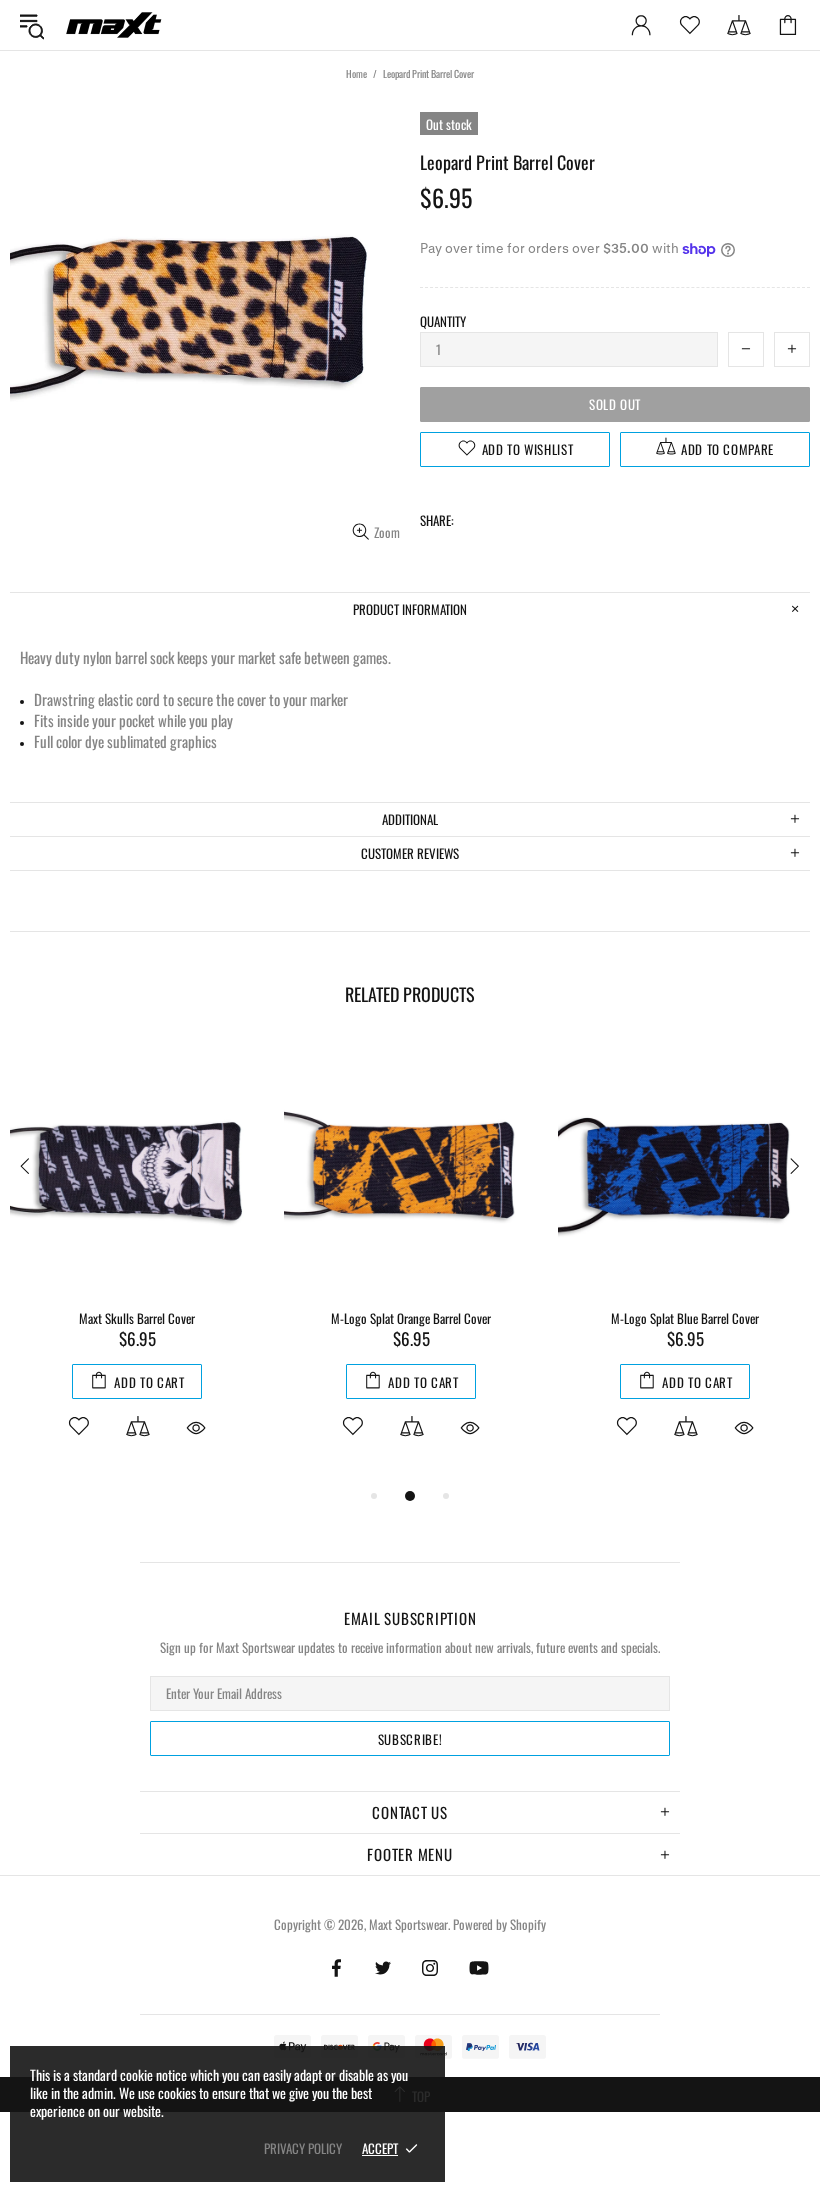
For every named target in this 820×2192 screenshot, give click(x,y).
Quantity (443, 321)
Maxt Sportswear (114, 24)
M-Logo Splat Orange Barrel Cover (411, 1318)
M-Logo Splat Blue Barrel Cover (685, 1318)
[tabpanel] (137, 1262)
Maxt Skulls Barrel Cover (137, 1318)
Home (356, 73)
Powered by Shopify (499, 1924)
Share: (437, 520)
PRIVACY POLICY (303, 2148)
